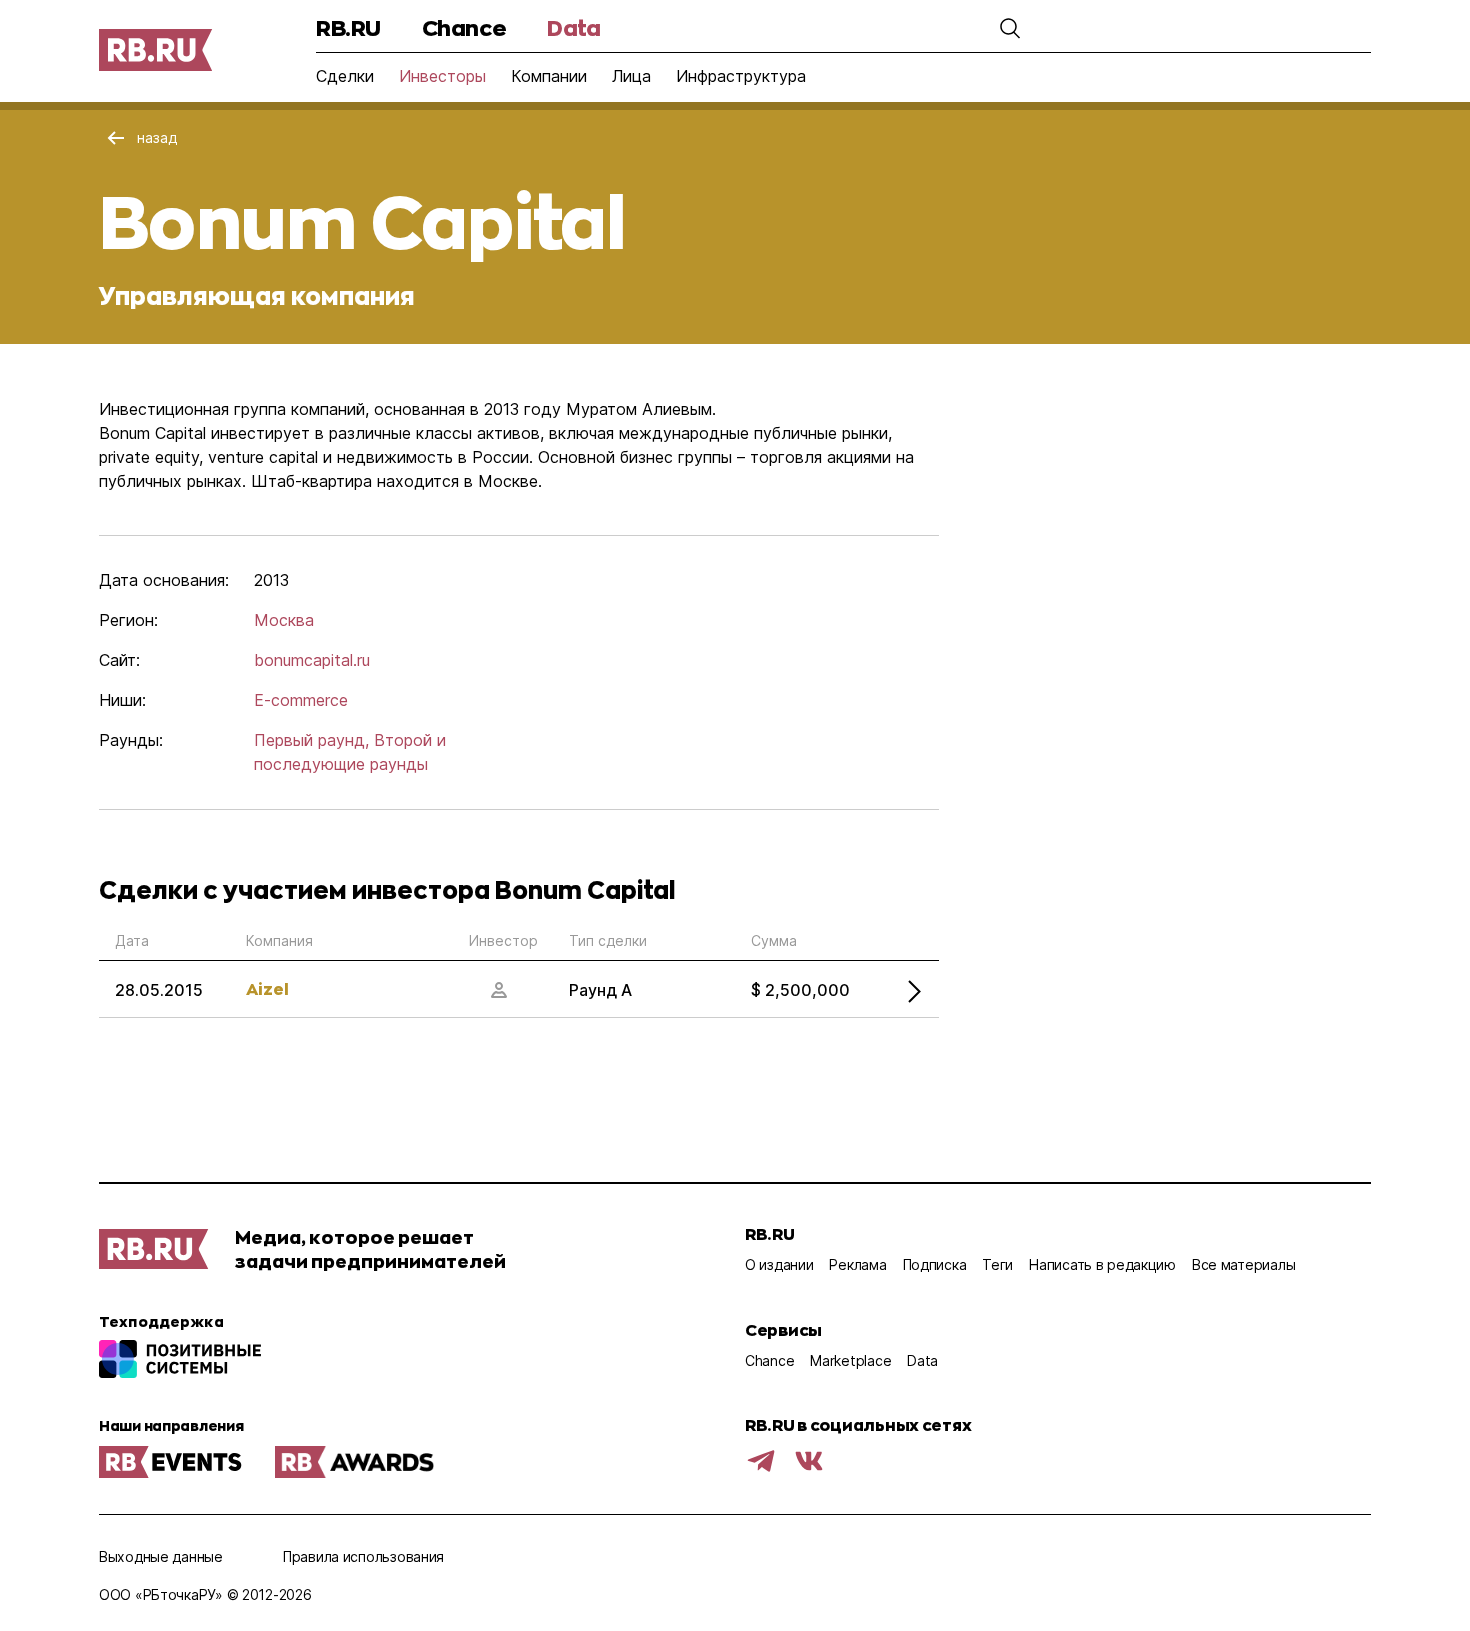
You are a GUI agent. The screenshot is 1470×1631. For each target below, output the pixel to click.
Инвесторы (442, 76)
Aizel (267, 988)
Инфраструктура (741, 76)
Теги (997, 1264)
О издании (779, 1264)
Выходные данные (161, 1556)
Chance (464, 27)
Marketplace (850, 1360)
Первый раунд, (311, 740)
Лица (631, 76)
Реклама (857, 1264)
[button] (1010, 28)
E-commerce (301, 700)
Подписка (935, 1264)
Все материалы (1243, 1264)
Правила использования (363, 1556)
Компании (549, 76)
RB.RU (348, 27)
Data (573, 27)
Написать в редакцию (1102, 1264)
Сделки (345, 76)
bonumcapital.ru (312, 660)
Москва (284, 620)
